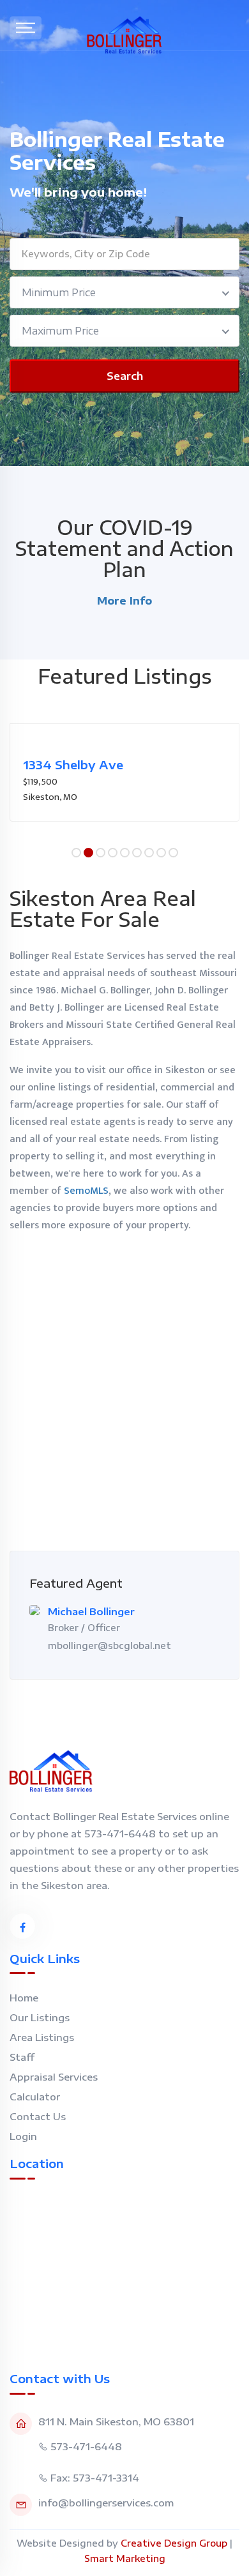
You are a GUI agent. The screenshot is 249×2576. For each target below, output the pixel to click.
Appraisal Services (54, 2077)
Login (23, 2136)
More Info (124, 601)
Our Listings (40, 2017)
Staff (22, 2057)
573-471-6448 (86, 2446)
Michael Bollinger (91, 1611)
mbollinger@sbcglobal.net (109, 1646)
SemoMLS (86, 1191)
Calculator (35, 2097)
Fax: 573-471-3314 (95, 2478)
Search (125, 376)
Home (24, 1998)
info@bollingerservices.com (106, 2503)
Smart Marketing (125, 2558)
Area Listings (42, 2037)
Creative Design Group (174, 2543)
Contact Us (38, 2116)
